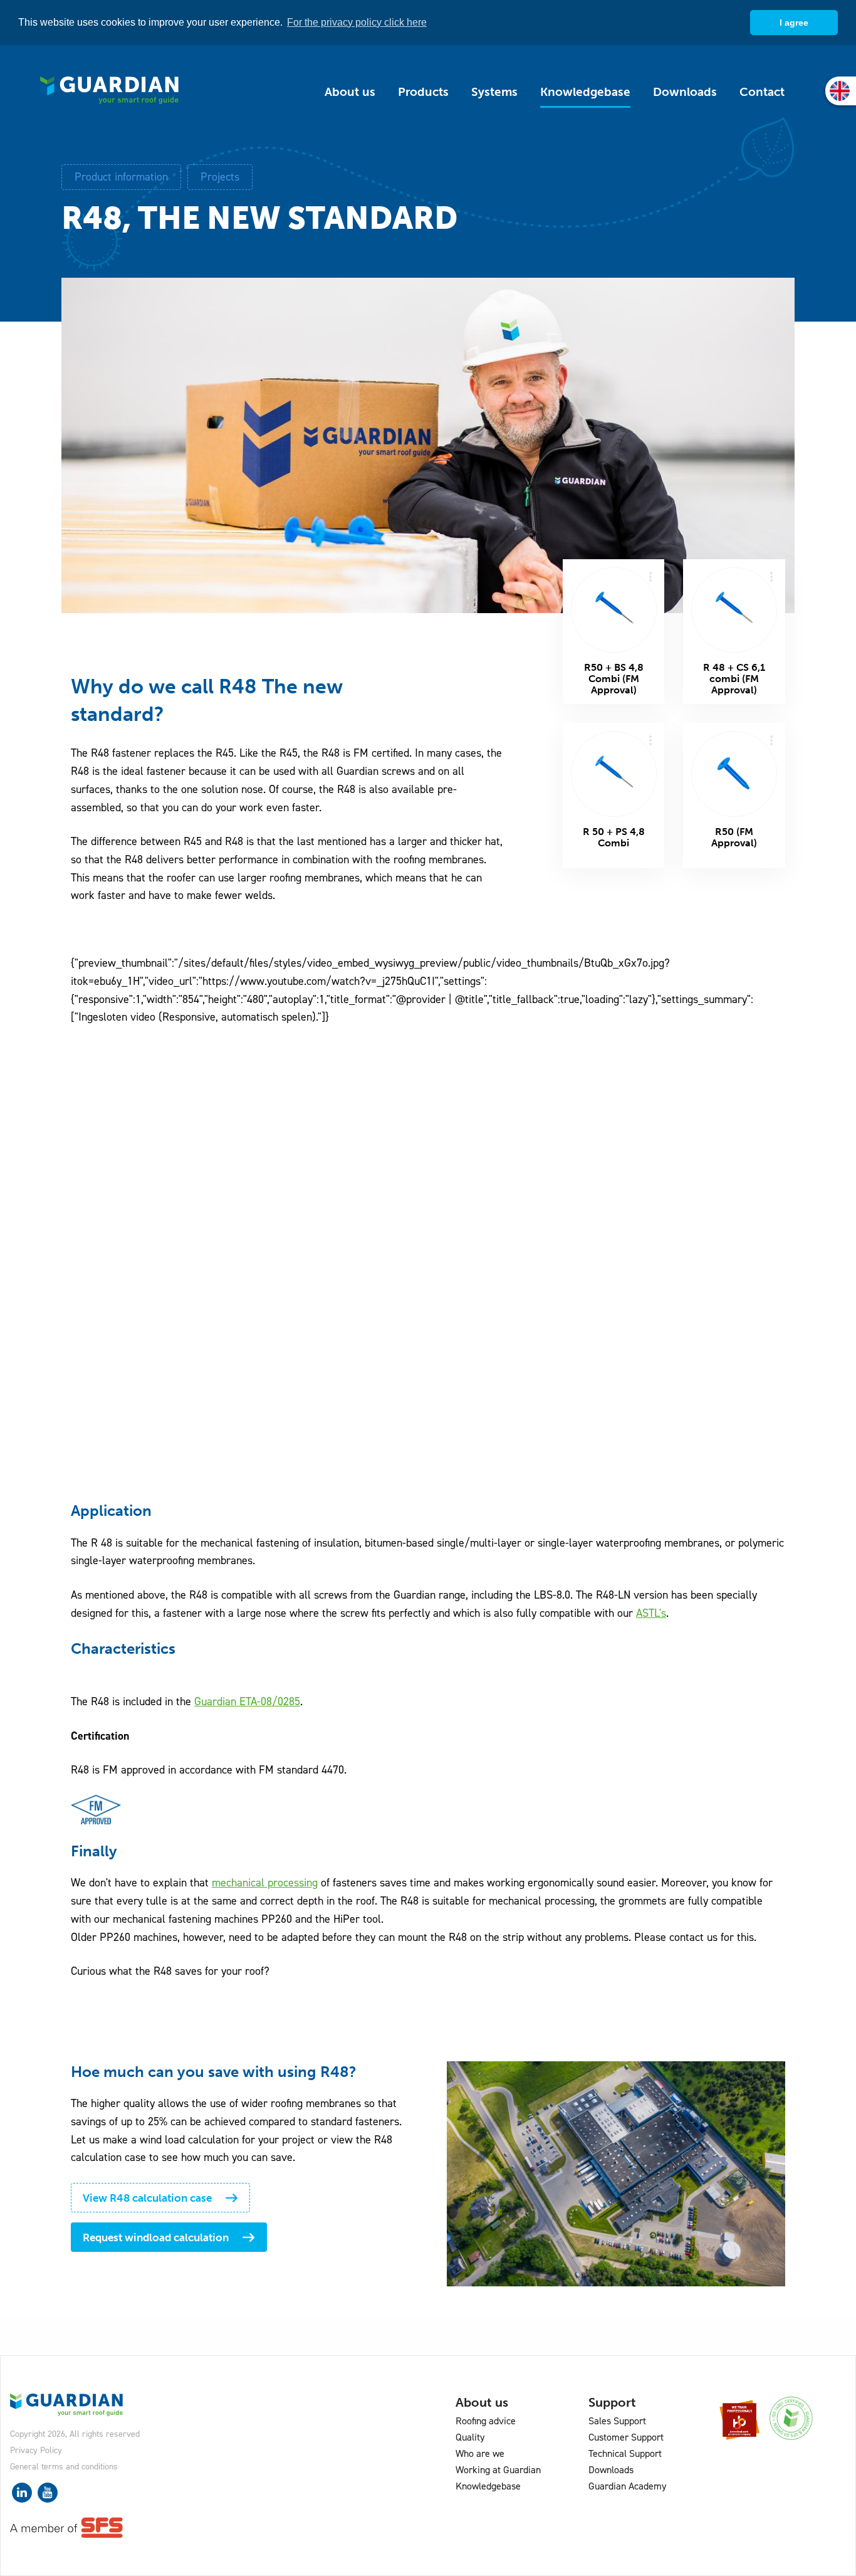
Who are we (480, 2453)
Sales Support (617, 2421)
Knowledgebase (585, 92)
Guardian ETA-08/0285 (247, 1701)
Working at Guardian (498, 2470)
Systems (494, 92)
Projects (220, 177)
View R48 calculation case (147, 2198)
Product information (121, 177)
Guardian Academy (627, 2486)
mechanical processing (265, 1883)
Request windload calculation (156, 2237)
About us (350, 92)
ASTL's (651, 1613)
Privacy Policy (36, 2450)
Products (423, 92)
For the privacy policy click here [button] (357, 22)
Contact (762, 92)
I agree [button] (794, 23)
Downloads (685, 92)
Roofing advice (486, 2421)
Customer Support (626, 2437)
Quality (470, 2437)
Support (612, 2402)
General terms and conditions (64, 2467)
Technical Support (625, 2453)
